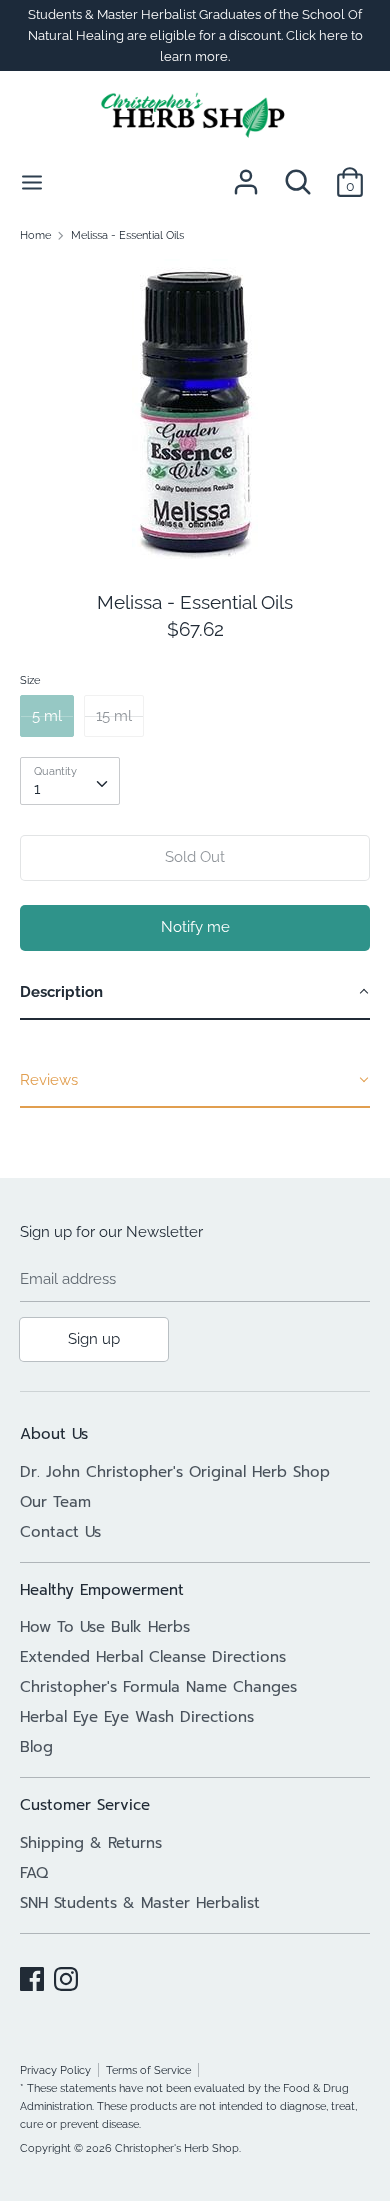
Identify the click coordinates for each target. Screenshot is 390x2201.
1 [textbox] (37, 789)
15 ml (114, 716)
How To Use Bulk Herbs (105, 1627)
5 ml (47, 716)
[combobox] (70, 781)
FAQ (34, 1873)
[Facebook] (32, 1976)
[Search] (298, 174)
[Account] (246, 174)
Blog (36, 1747)
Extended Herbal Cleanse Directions (153, 1657)
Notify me (195, 927)
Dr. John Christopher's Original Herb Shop (175, 1472)
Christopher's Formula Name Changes (158, 1687)
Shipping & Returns (91, 1843)
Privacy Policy (55, 2070)
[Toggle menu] (32, 181)
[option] (195, 409)
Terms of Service (148, 2070)
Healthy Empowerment (102, 1590)
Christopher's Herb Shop (177, 2148)
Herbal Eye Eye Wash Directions (137, 1717)
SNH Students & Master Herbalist (140, 1903)
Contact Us (60, 1532)
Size (30, 680)
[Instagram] (66, 1976)
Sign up (94, 1339)
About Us (54, 1434)
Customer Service (85, 1805)
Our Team (55, 1502)
